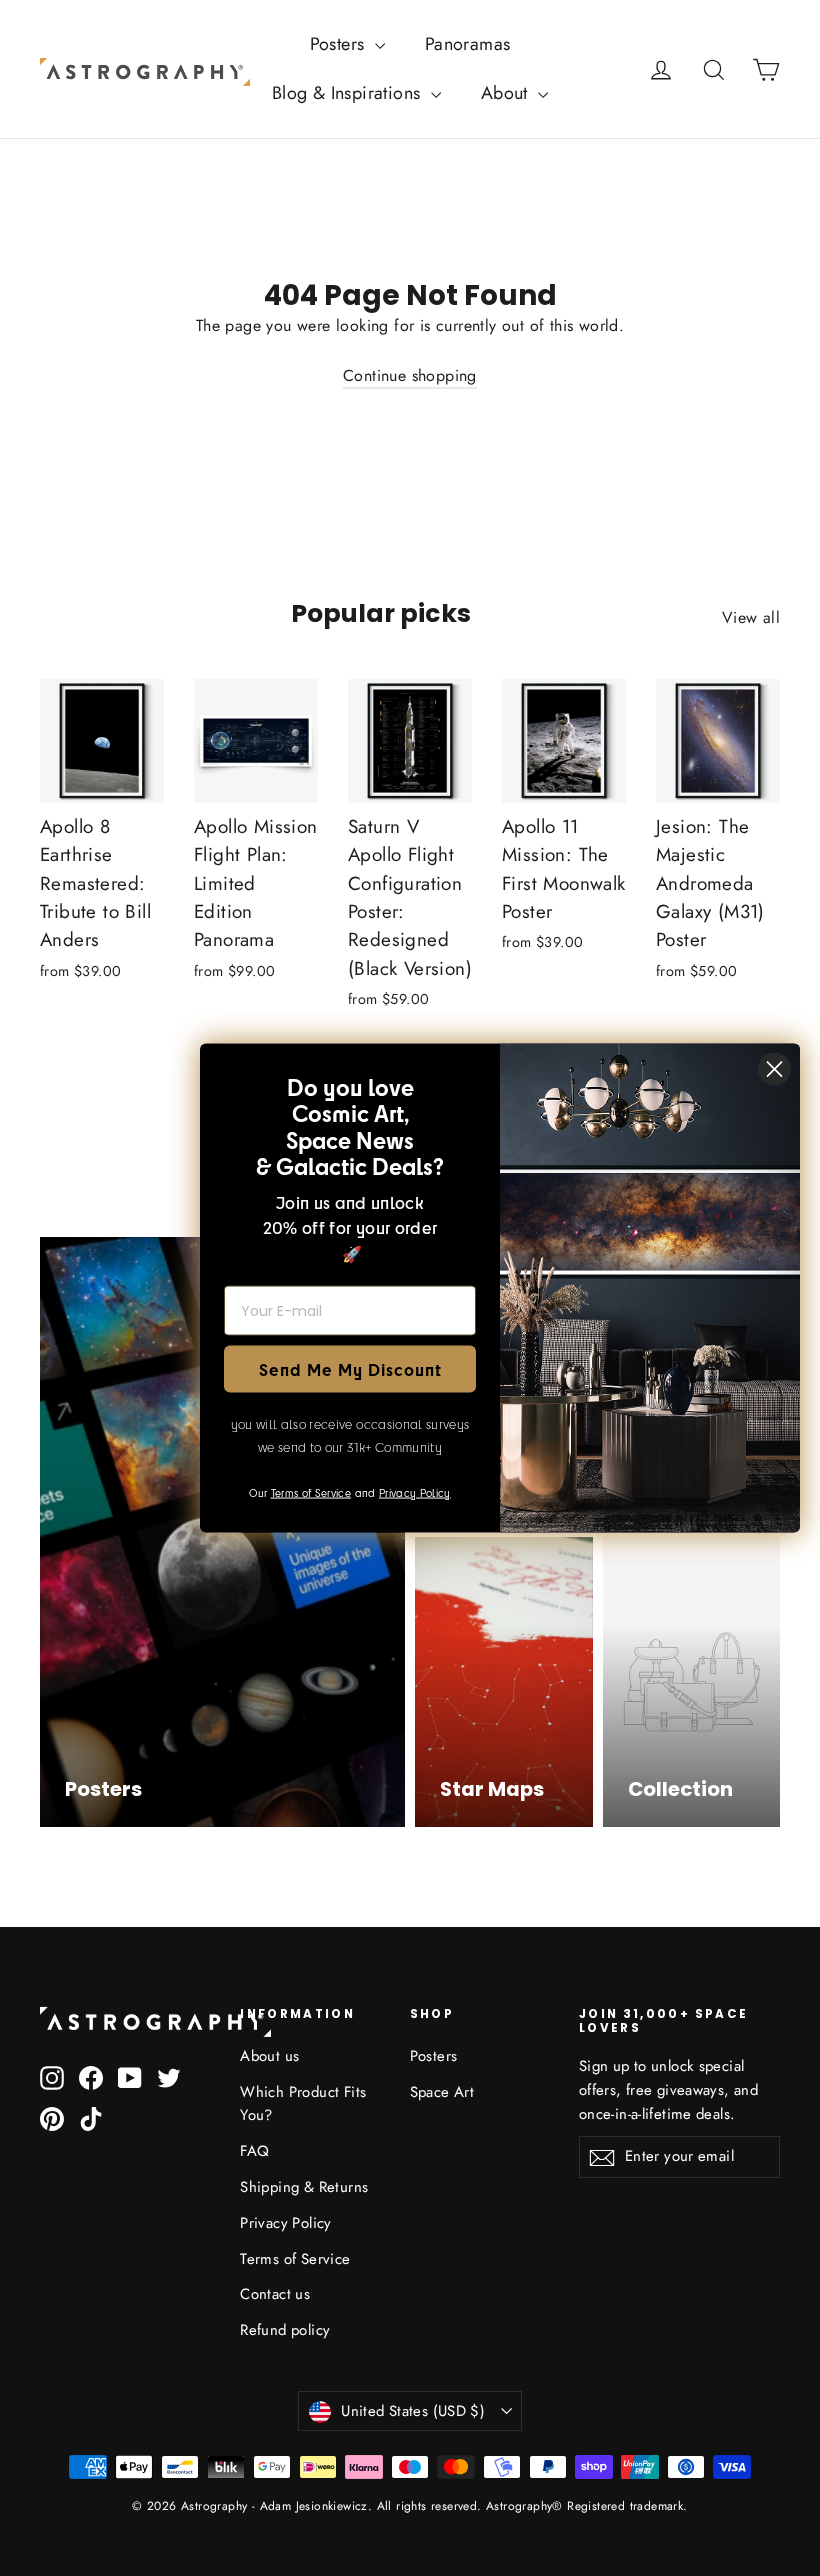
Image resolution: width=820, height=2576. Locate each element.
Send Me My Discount (350, 1368)
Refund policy (285, 2330)
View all (751, 617)
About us (269, 2056)
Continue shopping (410, 375)
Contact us (275, 2294)
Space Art (442, 2092)
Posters (340, 44)
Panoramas (468, 44)
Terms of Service (295, 2259)
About (507, 93)
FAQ (254, 2151)
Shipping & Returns (304, 2187)
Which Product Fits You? (303, 2104)
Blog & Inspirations (349, 93)
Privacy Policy (286, 2223)
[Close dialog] (774, 1069)
